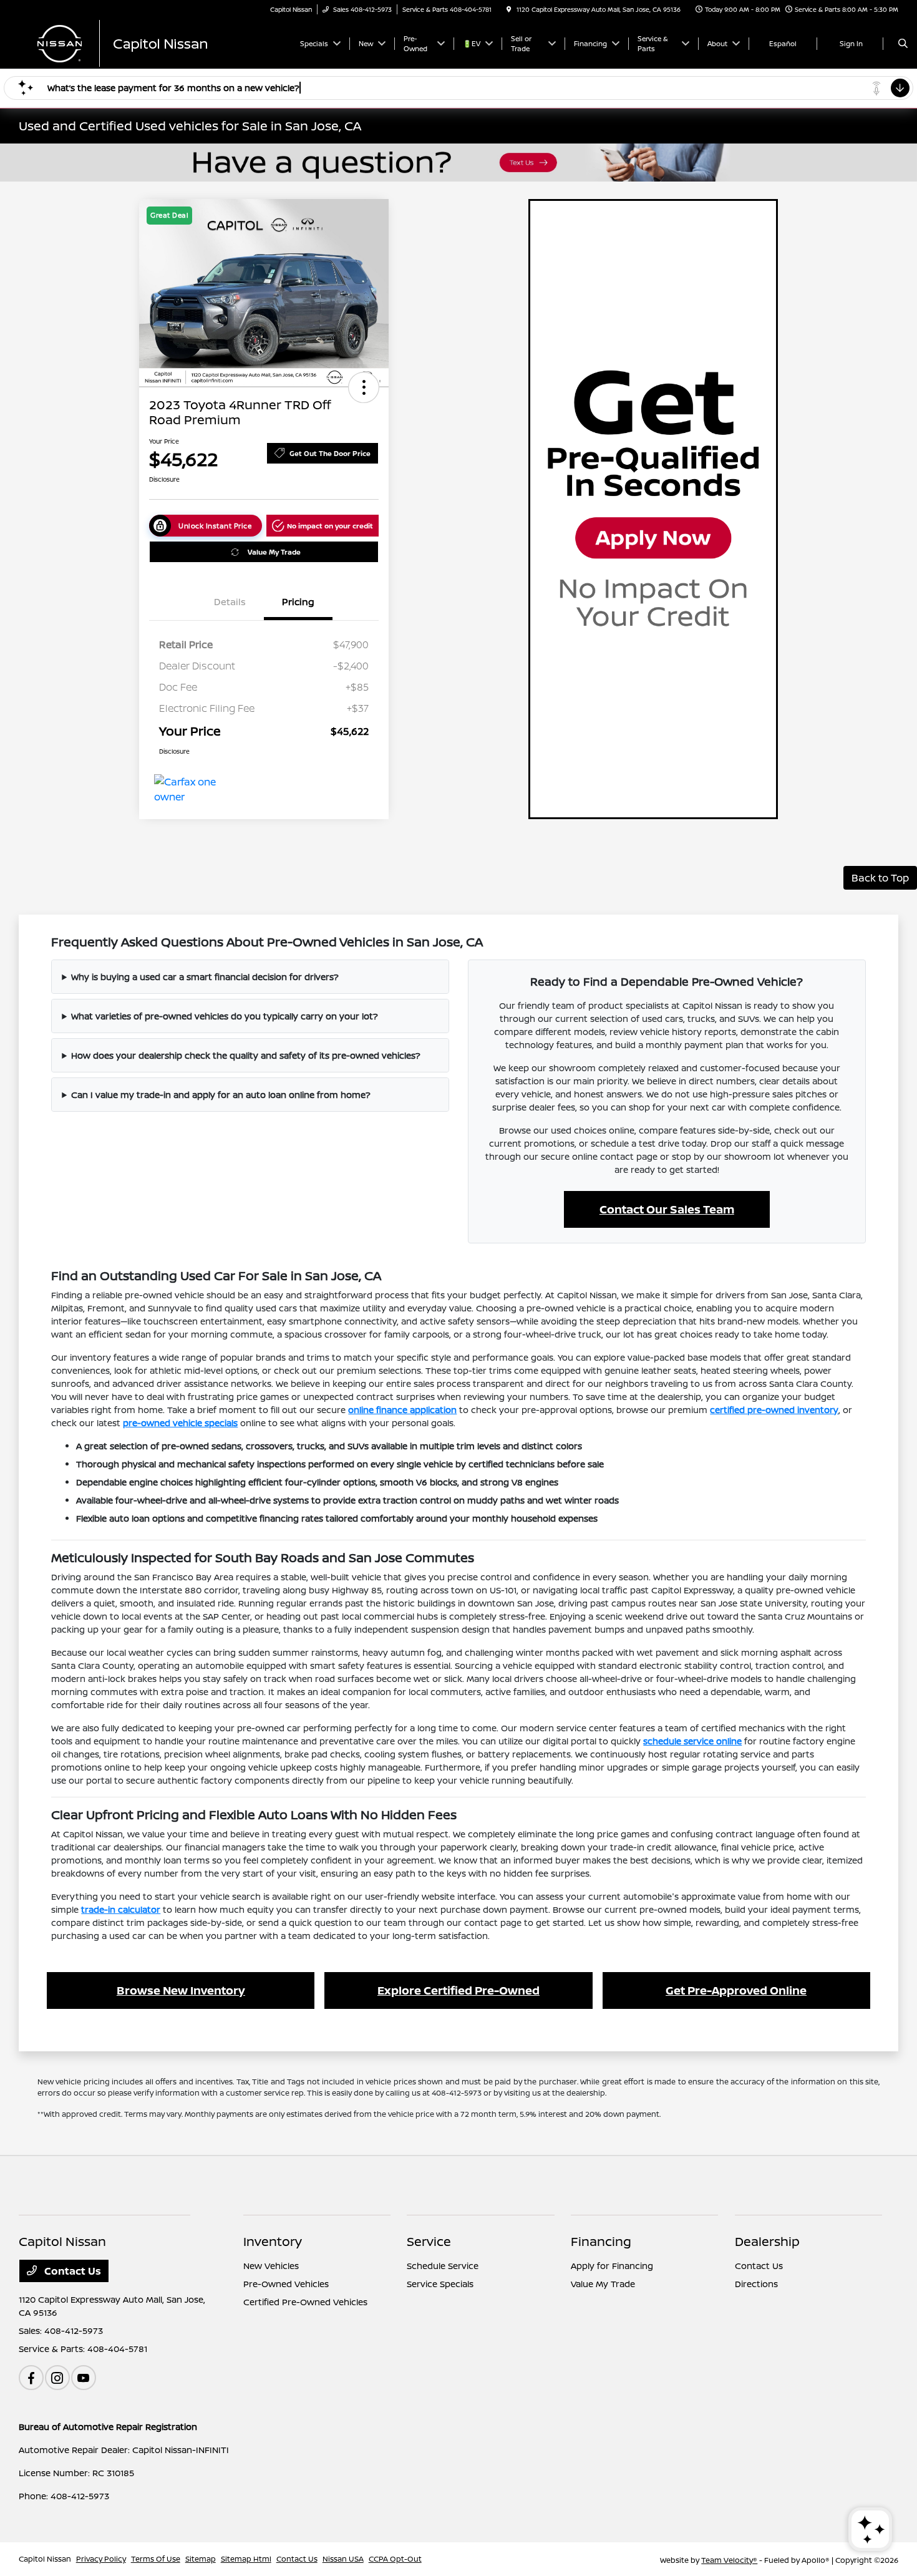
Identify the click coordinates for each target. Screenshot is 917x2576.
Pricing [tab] (298, 602)
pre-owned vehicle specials (180, 1423)
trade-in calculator (121, 1909)
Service (429, 2241)
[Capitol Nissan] (153, 42)
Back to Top (880, 878)
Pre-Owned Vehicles (286, 2284)
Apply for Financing (612, 2266)
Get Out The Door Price (330, 453)
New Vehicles (271, 2266)
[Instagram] (57, 2378)
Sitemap (201, 2559)
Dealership (767, 2241)
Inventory (273, 2241)
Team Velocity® (729, 2560)
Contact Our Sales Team (667, 1209)
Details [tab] (230, 602)
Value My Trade (274, 552)
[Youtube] (84, 2378)
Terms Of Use (156, 2559)
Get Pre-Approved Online (736, 1990)
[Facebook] (31, 2378)
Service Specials (440, 2284)
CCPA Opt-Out (395, 2559)
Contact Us (71, 2271)
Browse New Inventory (181, 1990)
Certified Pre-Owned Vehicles (305, 2302)
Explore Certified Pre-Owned (458, 1990)
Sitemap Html (246, 2559)
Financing (601, 2241)
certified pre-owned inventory (774, 1410)
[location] (509, 9)
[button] (364, 387)
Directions (756, 2284)
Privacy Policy (101, 2559)
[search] (903, 44)
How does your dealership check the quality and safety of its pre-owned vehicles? (246, 1055)
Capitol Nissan (45, 2559)
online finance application (402, 1410)
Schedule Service (443, 2266)
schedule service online (692, 1741)
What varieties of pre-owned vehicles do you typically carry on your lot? (225, 1016)
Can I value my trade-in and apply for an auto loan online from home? (221, 1095)
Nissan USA (343, 2559)
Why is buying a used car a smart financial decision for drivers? (205, 977)
